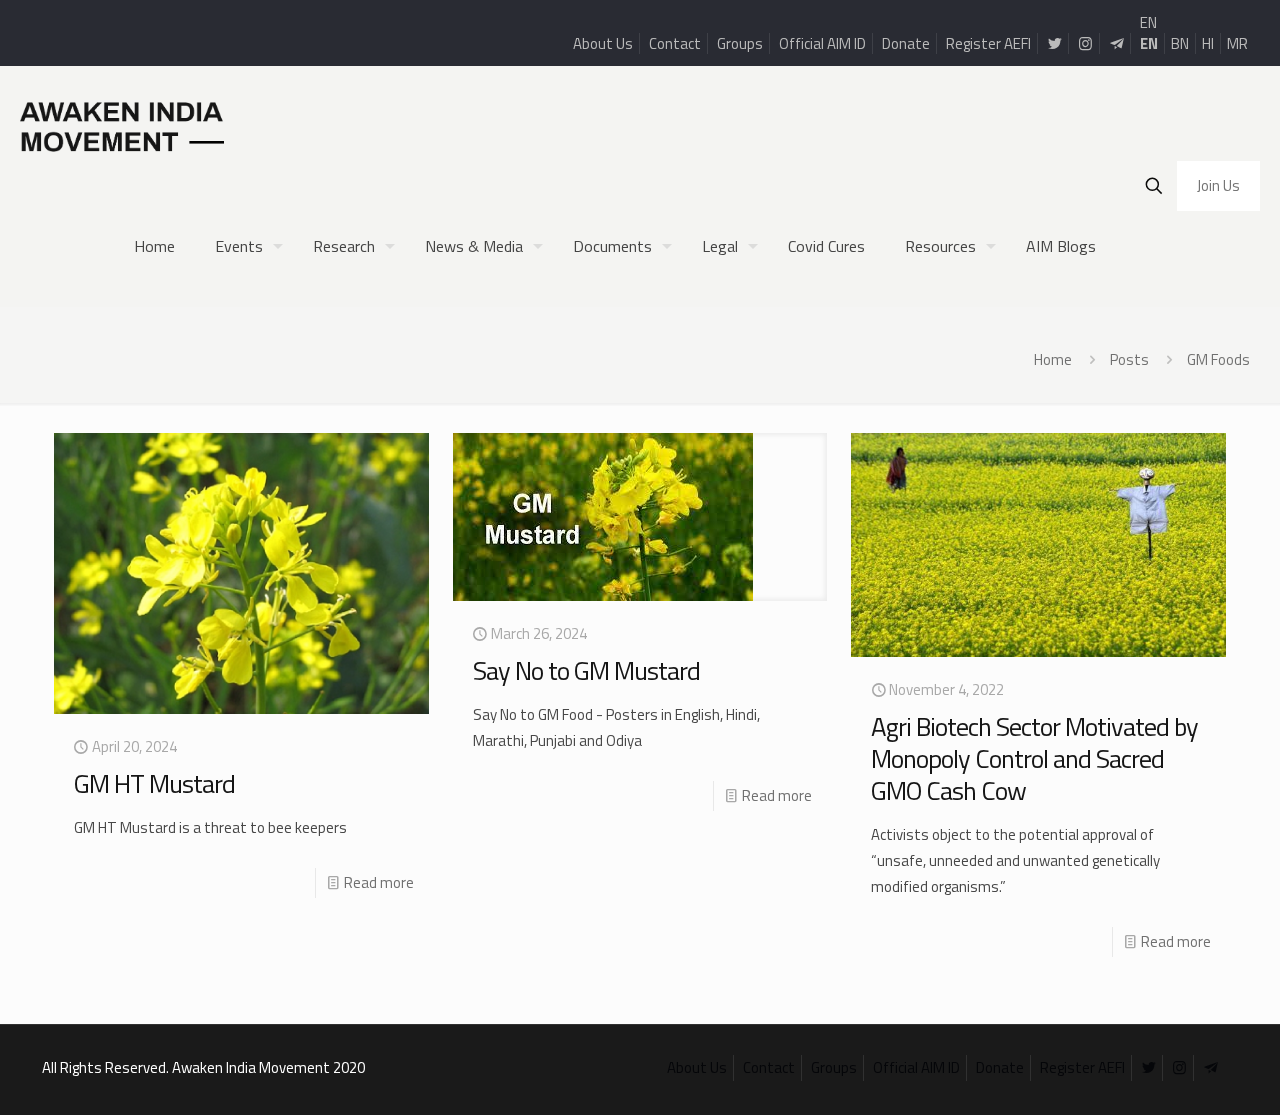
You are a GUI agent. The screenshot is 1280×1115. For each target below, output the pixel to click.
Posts (1129, 359)
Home (1053, 359)
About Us (603, 43)
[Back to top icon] (1184, 1074)
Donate (906, 43)
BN (1180, 43)
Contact (675, 43)
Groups (740, 43)
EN (1148, 22)
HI (1208, 43)
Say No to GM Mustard (586, 670)
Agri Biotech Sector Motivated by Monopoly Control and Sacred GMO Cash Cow (1034, 758)
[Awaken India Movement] (122, 126)
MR (1237, 43)
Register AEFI (988, 43)
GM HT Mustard (154, 783)
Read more (379, 882)
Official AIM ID (822, 43)
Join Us (1218, 185)
